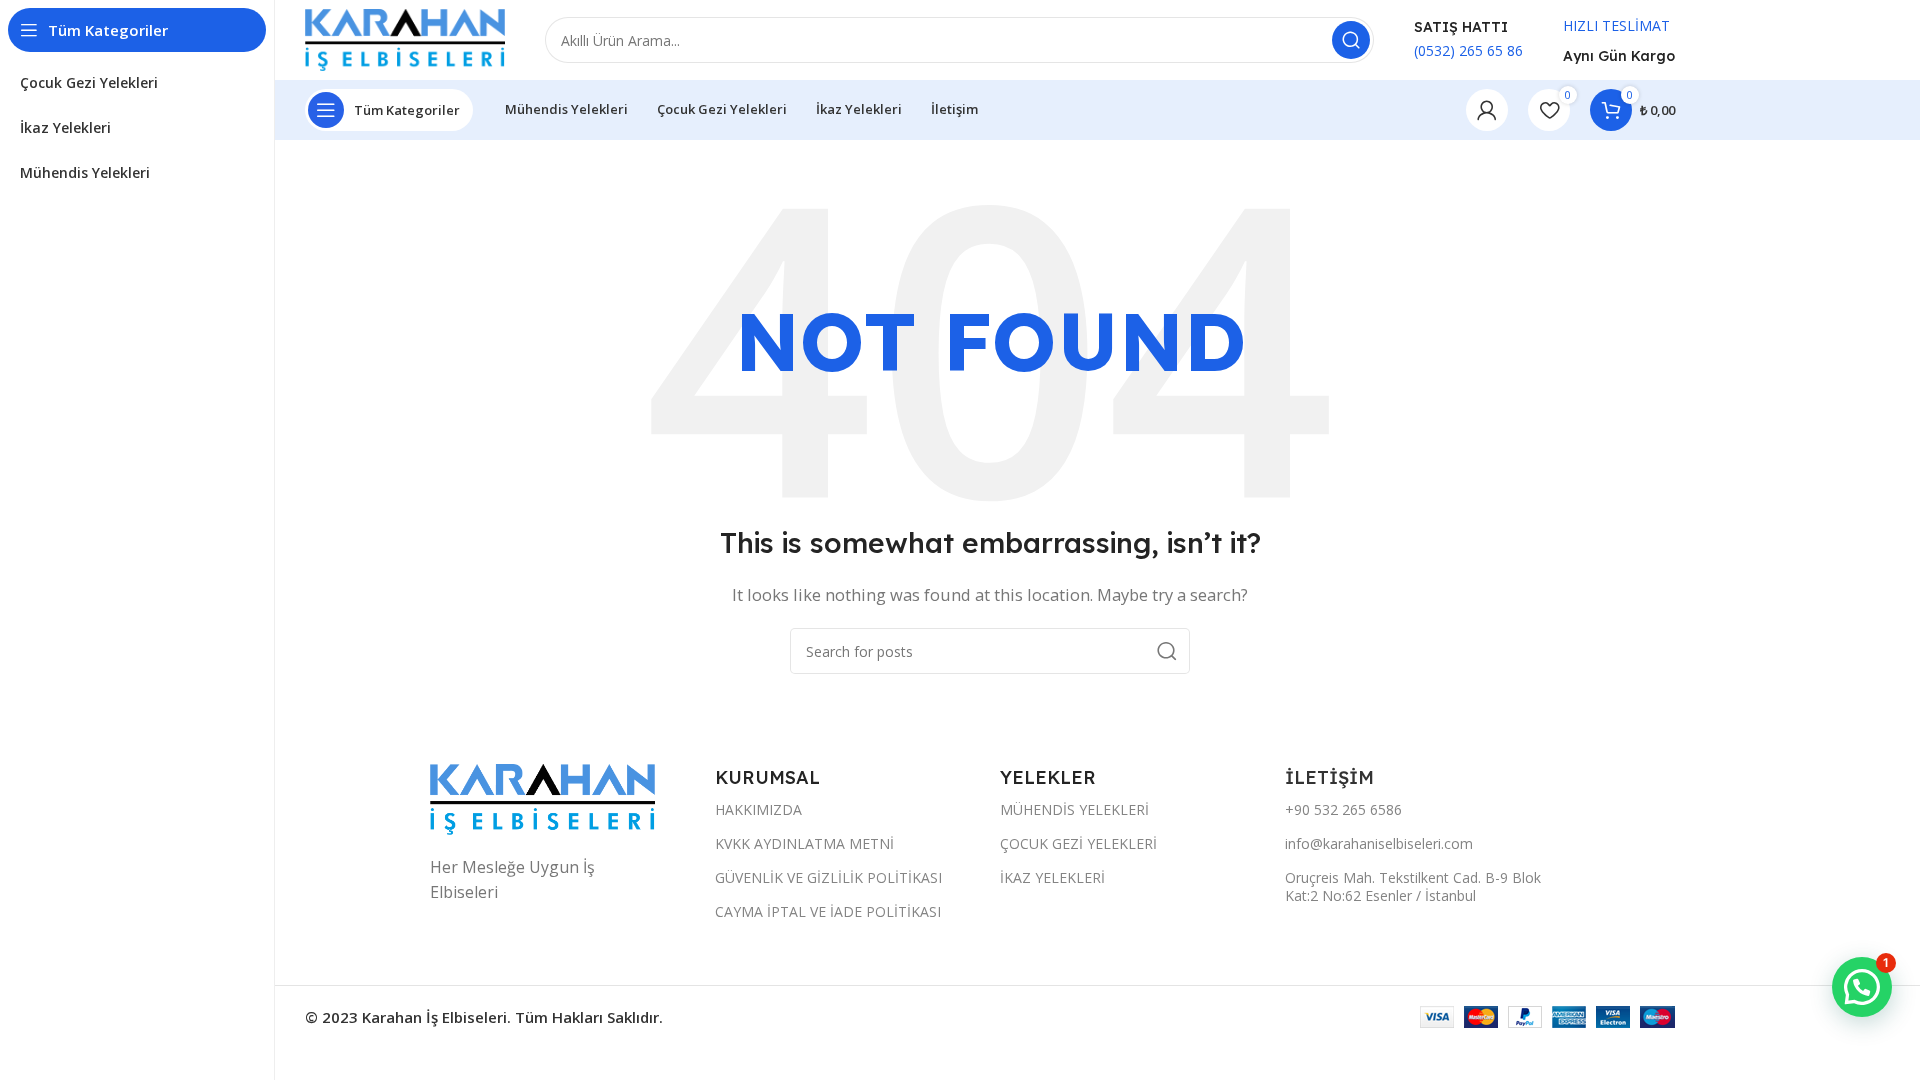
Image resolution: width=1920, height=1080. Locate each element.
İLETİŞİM (1332, 777)
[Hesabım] (1487, 110)
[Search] (1351, 40)
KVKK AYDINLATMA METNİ (804, 843)
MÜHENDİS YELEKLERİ (1074, 809)
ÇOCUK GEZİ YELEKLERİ (1078, 843)
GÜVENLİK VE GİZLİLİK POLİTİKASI (828, 877)
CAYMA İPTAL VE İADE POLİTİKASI (828, 911)
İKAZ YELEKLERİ (1052, 877)
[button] (1862, 987)
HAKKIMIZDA (758, 809)
